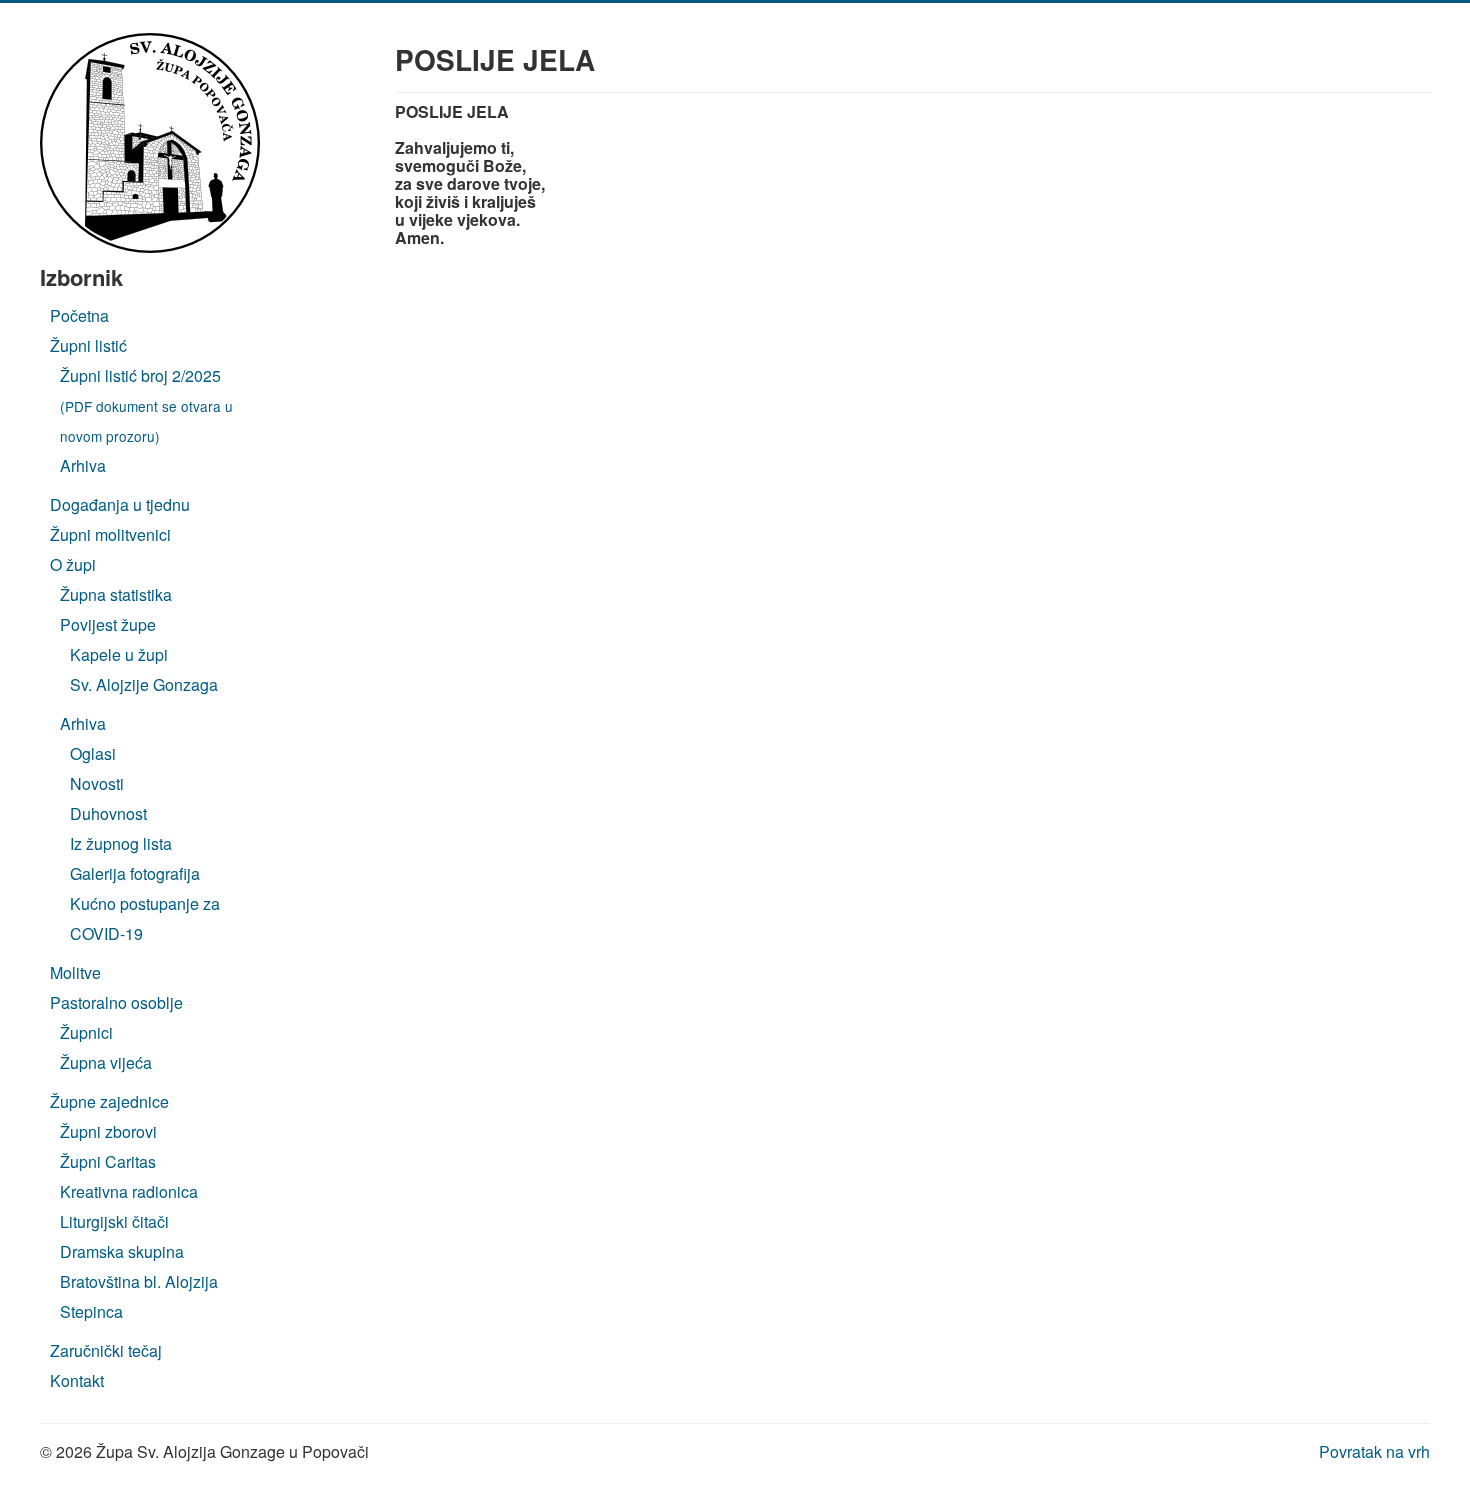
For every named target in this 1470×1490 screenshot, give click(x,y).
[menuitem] (79, 315)
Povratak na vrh (1374, 1451)
